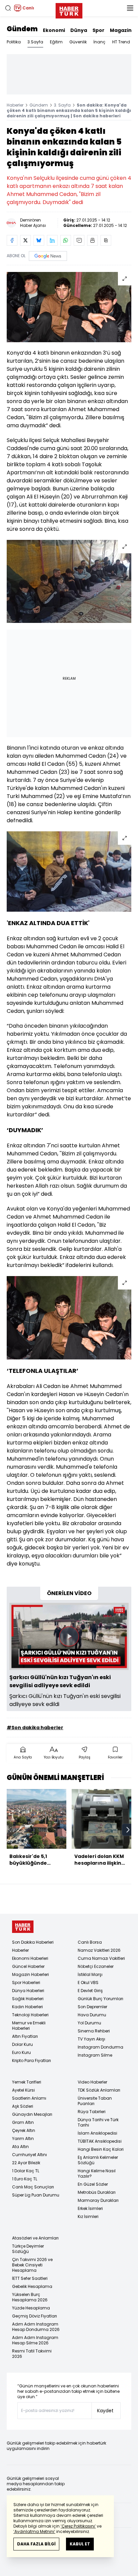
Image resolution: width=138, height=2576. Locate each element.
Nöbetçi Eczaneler (96, 1966)
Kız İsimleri (88, 2216)
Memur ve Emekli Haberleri (29, 2026)
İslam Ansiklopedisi (97, 2133)
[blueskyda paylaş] (39, 240)
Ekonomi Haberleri (30, 1958)
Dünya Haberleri (28, 1991)
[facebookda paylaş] (12, 240)
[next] (128, 1830)
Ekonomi (54, 30)
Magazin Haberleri (30, 1974)
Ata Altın (20, 2147)
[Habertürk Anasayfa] (69, 9)
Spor (98, 30)
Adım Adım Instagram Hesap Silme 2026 (35, 2340)
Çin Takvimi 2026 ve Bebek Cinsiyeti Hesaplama (32, 2265)
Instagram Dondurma (100, 2047)
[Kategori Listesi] (130, 8)
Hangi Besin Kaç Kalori (101, 2149)
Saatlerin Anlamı (29, 2098)
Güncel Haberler (28, 1966)
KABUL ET (80, 2544)
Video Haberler (92, 2082)
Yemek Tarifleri (27, 2082)
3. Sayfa (62, 105)
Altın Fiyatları (25, 2036)
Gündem (22, 29)
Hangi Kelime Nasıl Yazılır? (97, 2173)
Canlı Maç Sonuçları (33, 2187)
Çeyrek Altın (24, 2130)
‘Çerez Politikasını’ (78, 2526)
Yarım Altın (23, 2138)
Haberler (15, 105)
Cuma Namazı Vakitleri (101, 1958)
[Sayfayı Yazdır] (92, 240)
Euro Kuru (21, 2052)
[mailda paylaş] (79, 240)
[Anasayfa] (23, 1927)
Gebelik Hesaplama (32, 2286)
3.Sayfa (35, 42)
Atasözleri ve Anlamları (35, 2238)
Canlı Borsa (90, 1942)
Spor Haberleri (26, 1983)
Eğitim (56, 42)
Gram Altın (23, 2122)
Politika (14, 42)
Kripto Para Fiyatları (31, 2060)
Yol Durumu (89, 2023)
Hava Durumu (92, 2015)
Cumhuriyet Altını (29, 2155)
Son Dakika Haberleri (33, 1942)
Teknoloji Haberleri (30, 2015)
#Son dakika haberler (35, 1728)
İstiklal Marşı (90, 1974)
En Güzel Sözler (93, 2184)
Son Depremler (92, 2007)
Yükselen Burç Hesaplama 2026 (30, 2297)
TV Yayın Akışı (91, 2039)
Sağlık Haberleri (28, 1999)
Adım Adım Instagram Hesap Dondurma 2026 (36, 2327)
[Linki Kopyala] (106, 240)
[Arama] (8, 8)
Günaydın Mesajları (32, 2114)
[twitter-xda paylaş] (25, 240)
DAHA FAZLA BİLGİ (36, 2544)
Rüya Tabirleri (92, 2112)
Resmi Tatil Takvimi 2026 (32, 2354)
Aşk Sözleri (23, 2106)
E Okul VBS (88, 1983)
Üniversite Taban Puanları (95, 2101)
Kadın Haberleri (27, 2007)
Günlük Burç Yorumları (100, 1999)
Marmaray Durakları (98, 2200)
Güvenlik (78, 42)
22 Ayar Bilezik (26, 2163)
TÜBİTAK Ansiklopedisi (100, 2141)
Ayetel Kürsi (23, 2090)
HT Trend (121, 42)
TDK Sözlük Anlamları (99, 2090)
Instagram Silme (95, 2055)
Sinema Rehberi (94, 2031)
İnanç (99, 42)
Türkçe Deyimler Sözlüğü (28, 2249)
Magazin (121, 30)
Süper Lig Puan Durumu (36, 2195)
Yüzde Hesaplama (31, 2308)
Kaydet (105, 2411)
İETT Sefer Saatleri (30, 2278)
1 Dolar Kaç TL (26, 2171)
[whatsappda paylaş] (66, 240)
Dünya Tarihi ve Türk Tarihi (98, 2122)
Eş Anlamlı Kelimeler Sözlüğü (98, 2160)
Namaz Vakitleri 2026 (99, 1950)
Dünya (79, 30)
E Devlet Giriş (90, 1991)
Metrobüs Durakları (97, 2192)
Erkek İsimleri (90, 2208)
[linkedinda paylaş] (52, 240)
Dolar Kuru (22, 2044)
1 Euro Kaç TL (25, 2179)
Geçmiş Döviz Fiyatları (34, 2316)
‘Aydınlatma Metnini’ (34, 2531)
